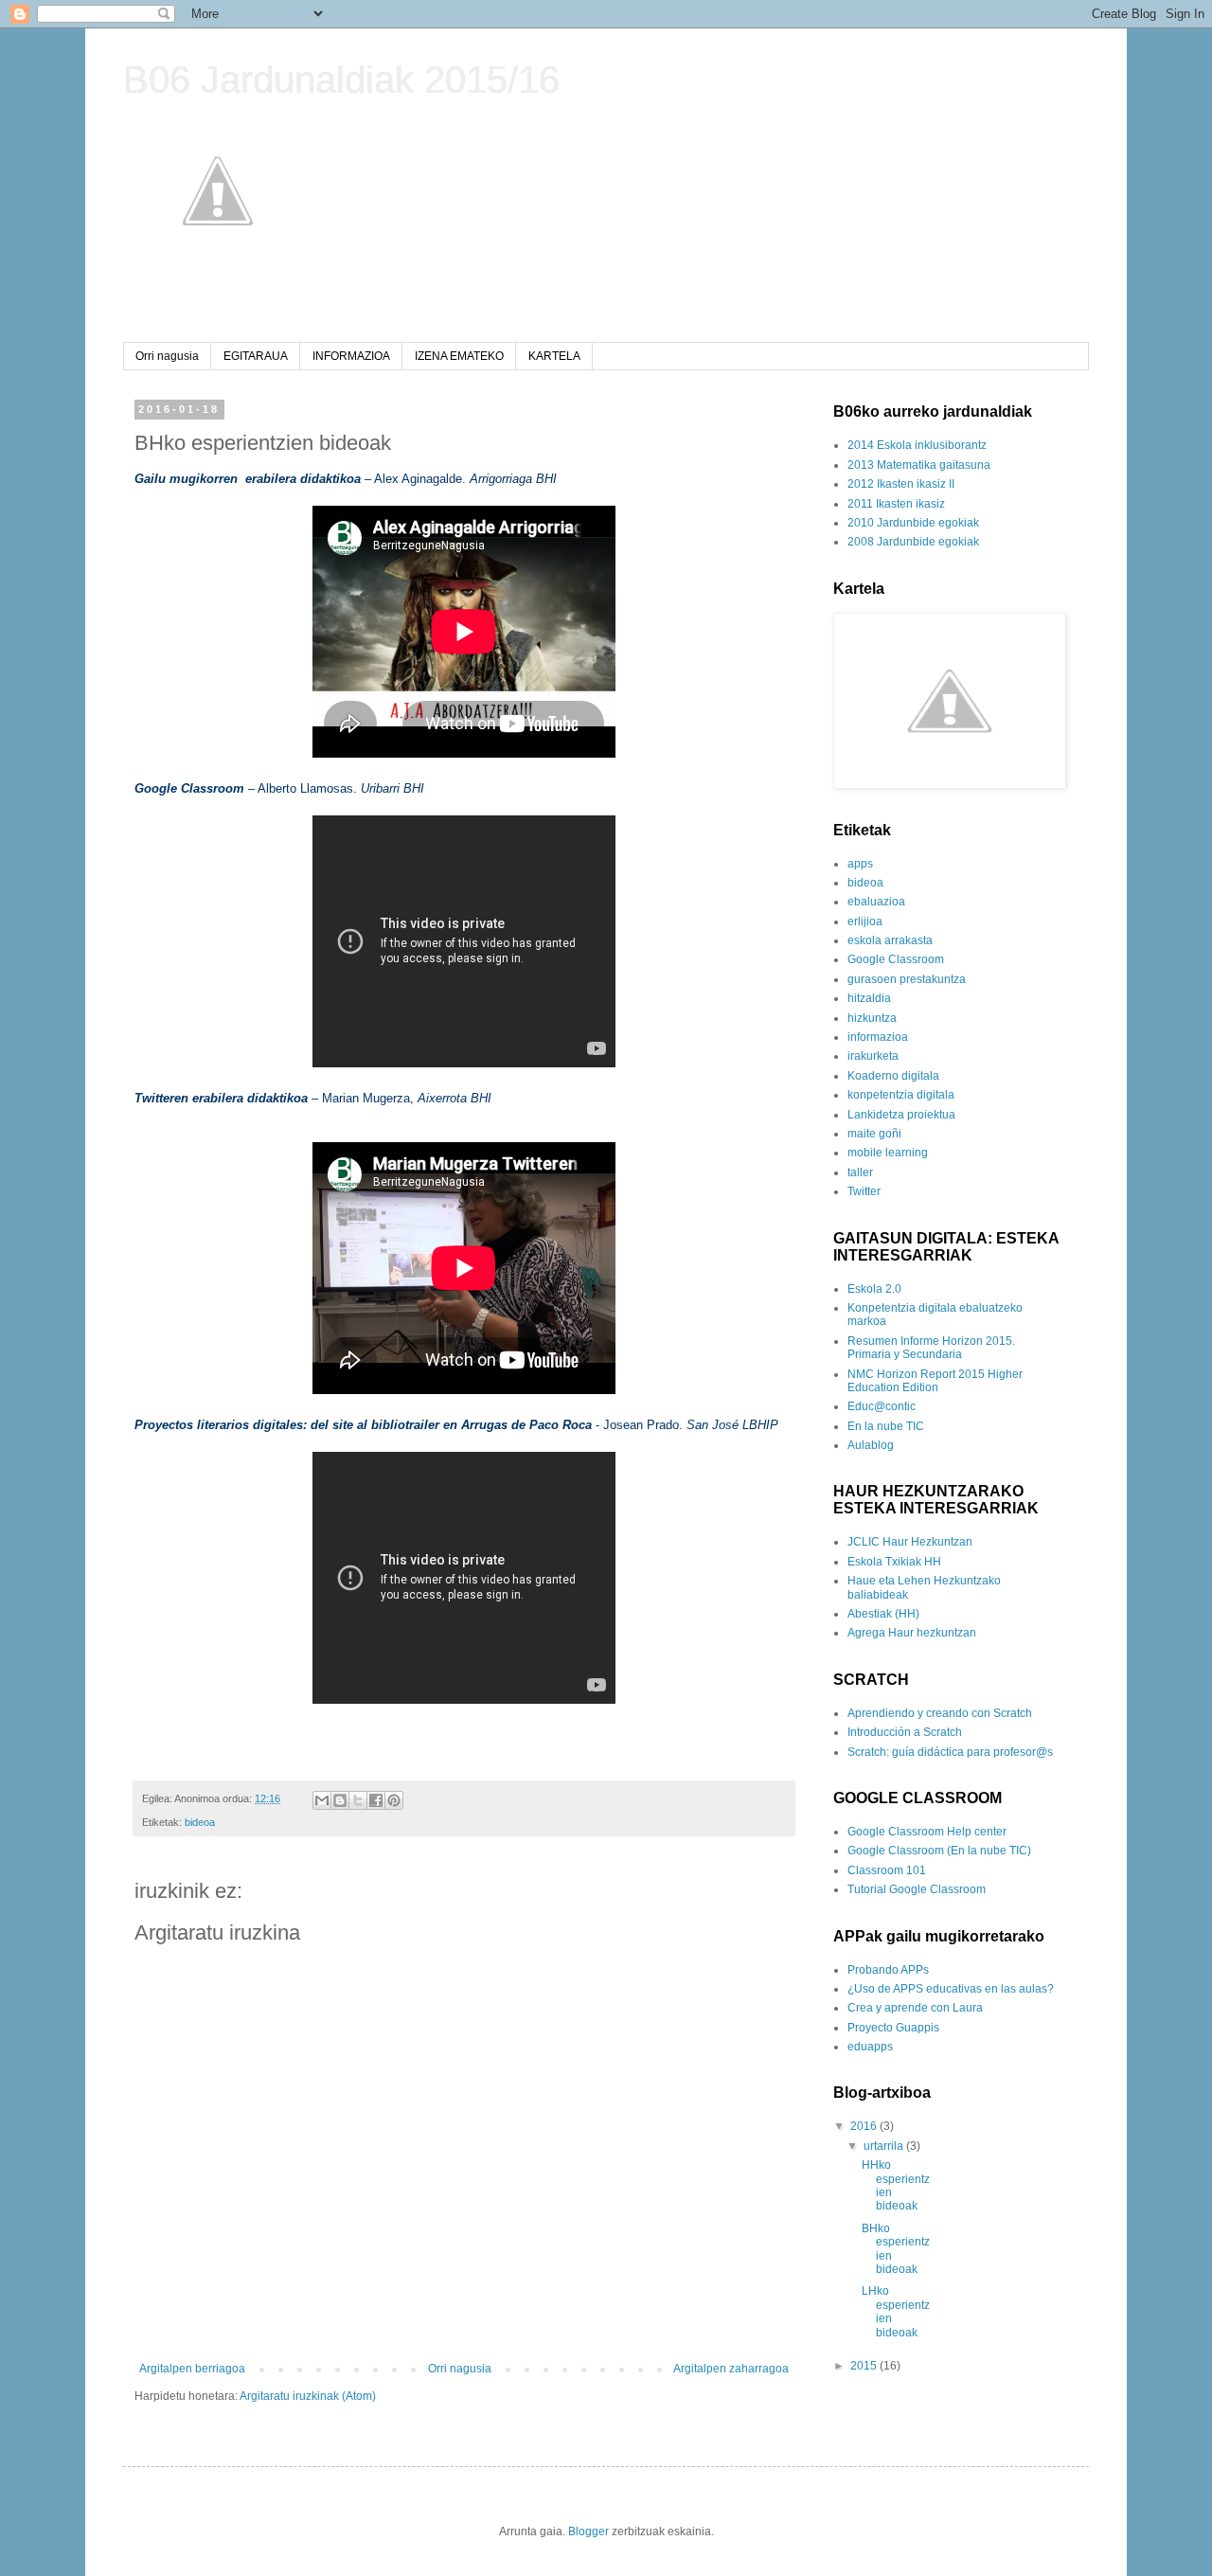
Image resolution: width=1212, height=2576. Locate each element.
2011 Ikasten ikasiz (896, 504)
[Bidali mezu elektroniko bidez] (322, 1800)
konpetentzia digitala (901, 1095)
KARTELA (554, 356)
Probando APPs (888, 1970)
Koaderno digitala (893, 1076)
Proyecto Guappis (893, 2028)
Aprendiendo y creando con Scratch (940, 1713)
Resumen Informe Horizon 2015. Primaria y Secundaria (931, 1348)
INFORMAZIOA (351, 356)
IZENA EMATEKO (459, 356)
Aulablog (871, 1445)
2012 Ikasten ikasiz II (901, 484)
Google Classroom (896, 959)
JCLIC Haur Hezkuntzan (910, 1542)
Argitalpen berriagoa (192, 2369)
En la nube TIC (886, 1426)
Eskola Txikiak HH (894, 1562)
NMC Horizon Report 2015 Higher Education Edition (935, 1381)
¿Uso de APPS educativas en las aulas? (951, 1989)
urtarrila (885, 2146)
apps (860, 864)
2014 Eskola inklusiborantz (917, 445)
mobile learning (888, 1153)
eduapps (870, 2047)
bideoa (200, 1822)
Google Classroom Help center (927, 1832)
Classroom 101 (887, 1870)
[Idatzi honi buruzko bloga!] (340, 1800)
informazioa (878, 1037)
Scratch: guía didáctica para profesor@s (950, 1752)
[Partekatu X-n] (358, 1800)
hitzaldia (869, 998)
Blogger (588, 2531)
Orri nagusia (167, 356)
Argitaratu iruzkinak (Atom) (308, 2396)
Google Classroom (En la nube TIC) (939, 1851)
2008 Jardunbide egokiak (913, 542)
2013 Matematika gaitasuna (919, 465)
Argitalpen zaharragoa (731, 2369)
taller (860, 1172)
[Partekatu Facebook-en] (376, 1800)
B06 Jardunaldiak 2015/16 (341, 80)
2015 (865, 2366)
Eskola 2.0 (874, 1289)
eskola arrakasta (890, 940)
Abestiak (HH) (883, 1614)
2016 (865, 2126)
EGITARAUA (256, 356)
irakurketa (873, 1056)
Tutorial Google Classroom (917, 1889)
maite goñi (874, 1134)
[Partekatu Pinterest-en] (394, 1800)
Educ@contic (882, 1406)
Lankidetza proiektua (901, 1115)
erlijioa (865, 921)
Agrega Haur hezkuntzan (912, 1633)
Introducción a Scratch (905, 1732)
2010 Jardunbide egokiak (913, 523)
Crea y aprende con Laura (915, 2008)
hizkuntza (872, 1018)
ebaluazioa (876, 902)
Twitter (864, 1191)
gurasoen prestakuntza (907, 979)
